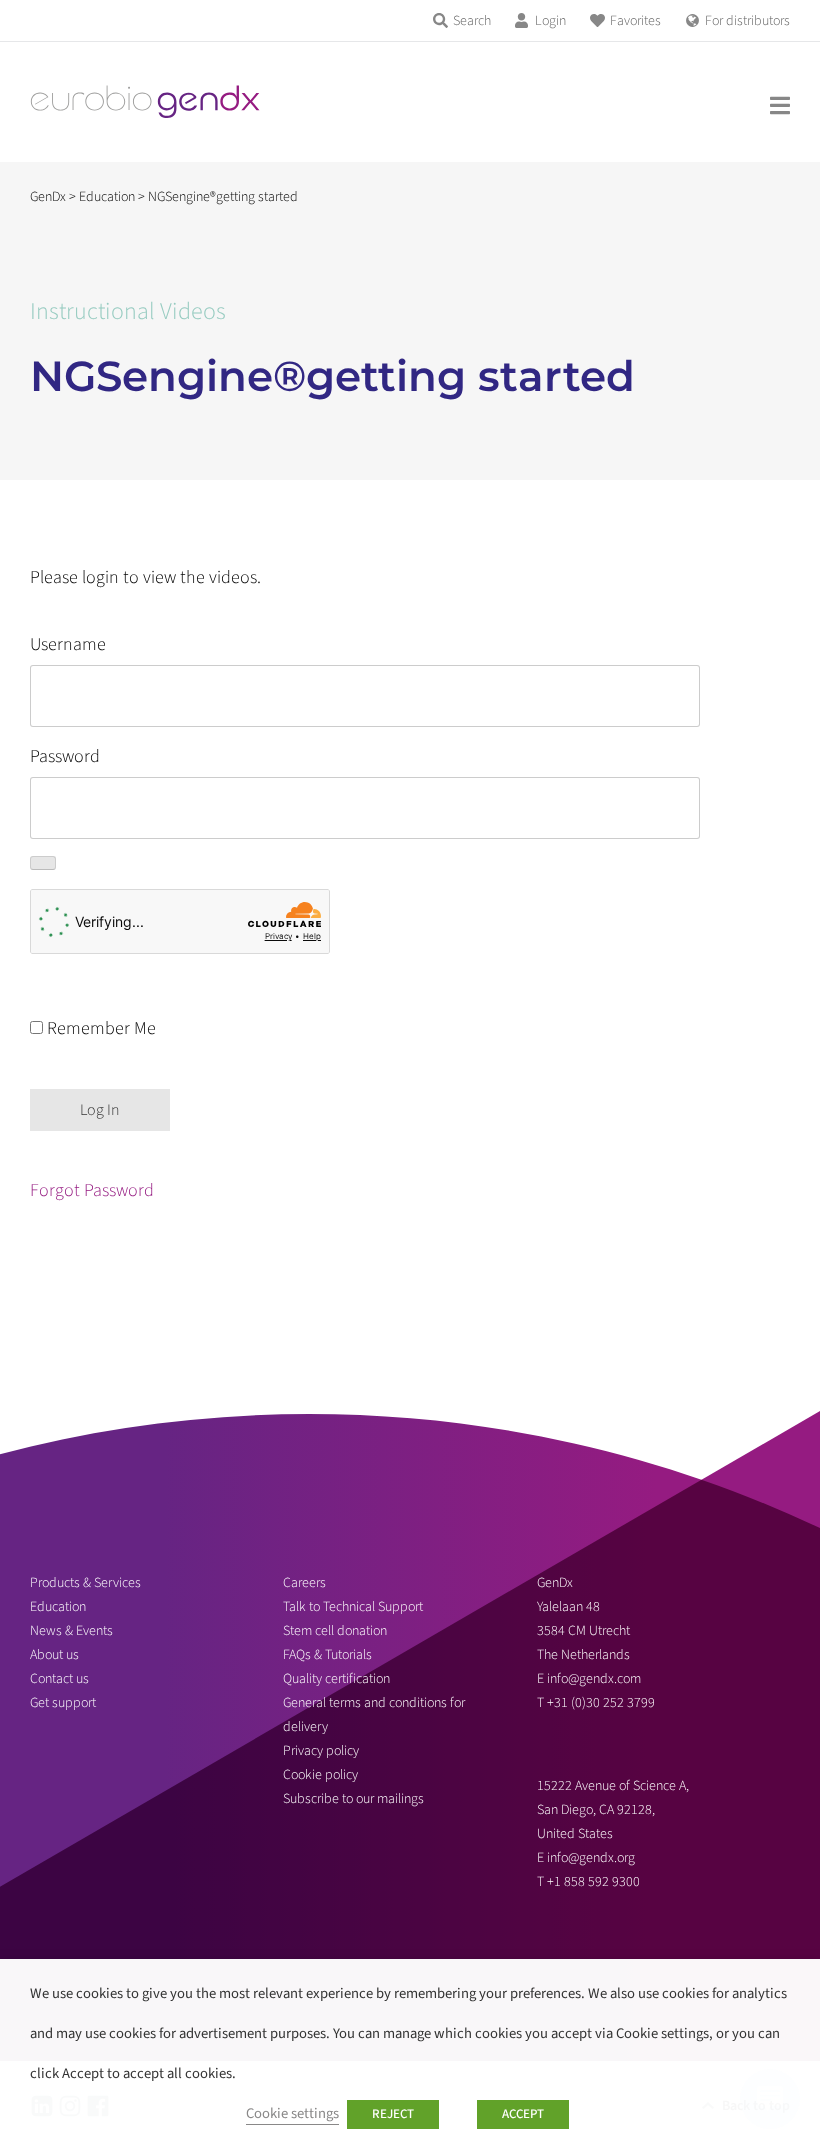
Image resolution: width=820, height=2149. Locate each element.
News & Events (71, 1631)
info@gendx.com (594, 1679)
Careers (304, 1583)
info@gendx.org (591, 1858)
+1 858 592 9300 (593, 1882)
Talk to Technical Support (353, 1607)
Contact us (59, 1679)
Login (550, 21)
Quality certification (336, 1679)
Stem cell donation (335, 1631)
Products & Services (85, 1583)
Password (65, 756)
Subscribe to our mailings (353, 1799)
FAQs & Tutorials (327, 1655)
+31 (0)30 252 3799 (602, 1703)
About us (54, 1655)
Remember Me (99, 1028)
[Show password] (43, 863)
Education (58, 1607)
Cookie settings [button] (292, 2113)
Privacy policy (321, 1751)
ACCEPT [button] (523, 2114)
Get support (63, 1703)
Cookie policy (320, 1775)
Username (68, 644)
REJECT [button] (393, 2114)
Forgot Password (92, 1190)
